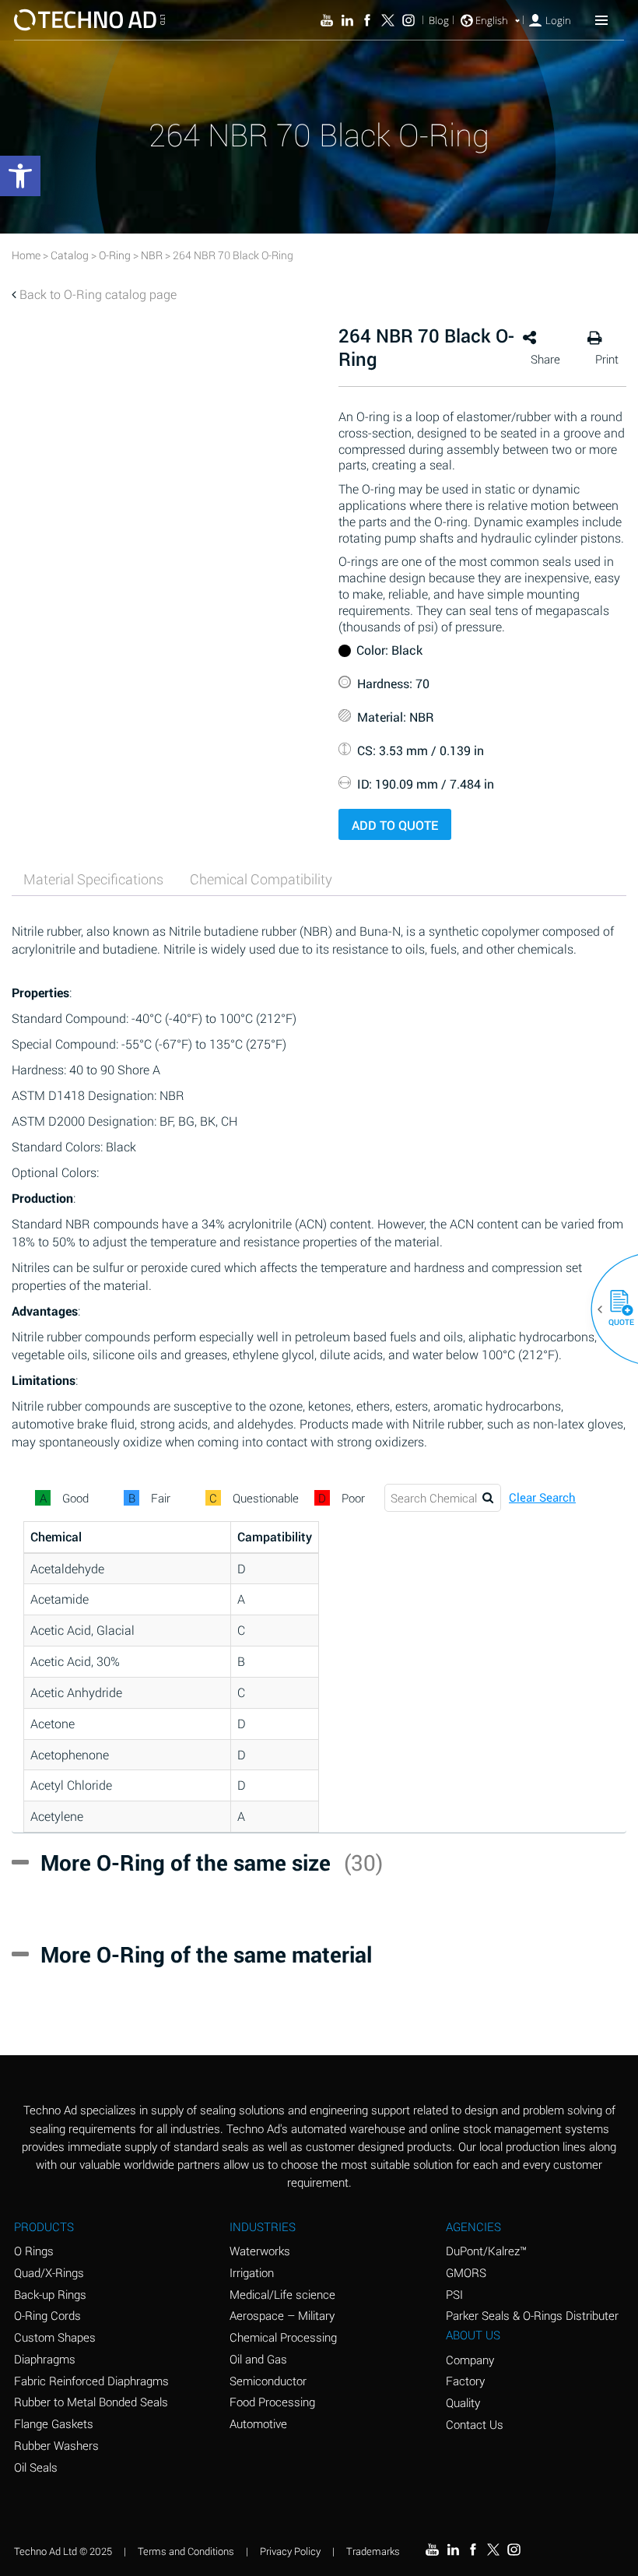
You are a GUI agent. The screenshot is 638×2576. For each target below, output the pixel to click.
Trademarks (373, 2551)
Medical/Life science (282, 2294)
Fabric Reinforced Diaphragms (91, 2381)
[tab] (93, 879)
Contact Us (475, 2424)
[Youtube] (327, 20)
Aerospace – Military (282, 2315)
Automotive (258, 2423)
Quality (463, 2402)
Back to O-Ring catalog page (98, 294)
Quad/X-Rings (49, 2272)
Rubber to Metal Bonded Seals (91, 2402)
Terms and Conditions (186, 2551)
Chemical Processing (283, 2337)
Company (470, 2360)
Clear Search (542, 1497)
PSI (454, 2294)
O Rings (34, 2251)
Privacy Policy (290, 2551)
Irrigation (252, 2272)
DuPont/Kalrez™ (486, 2251)
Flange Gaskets (54, 2423)
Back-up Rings (50, 2294)
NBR (152, 255)
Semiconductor (268, 2381)
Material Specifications (93, 879)
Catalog (70, 255)
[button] (615, 1309)
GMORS (466, 2272)
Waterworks (260, 2251)
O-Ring (115, 255)
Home (26, 255)
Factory (465, 2381)
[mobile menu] (601, 19)
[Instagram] (408, 20)
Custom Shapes (55, 2337)
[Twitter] (387, 20)
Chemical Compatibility (261, 879)
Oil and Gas (258, 2359)
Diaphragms (45, 2359)
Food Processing (272, 2402)
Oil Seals (36, 2467)
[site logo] (89, 20)
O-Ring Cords (47, 2315)
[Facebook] (367, 20)
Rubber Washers (56, 2445)
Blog (439, 21)
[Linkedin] (347, 20)
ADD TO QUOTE (395, 825)
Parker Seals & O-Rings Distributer (532, 2315)
